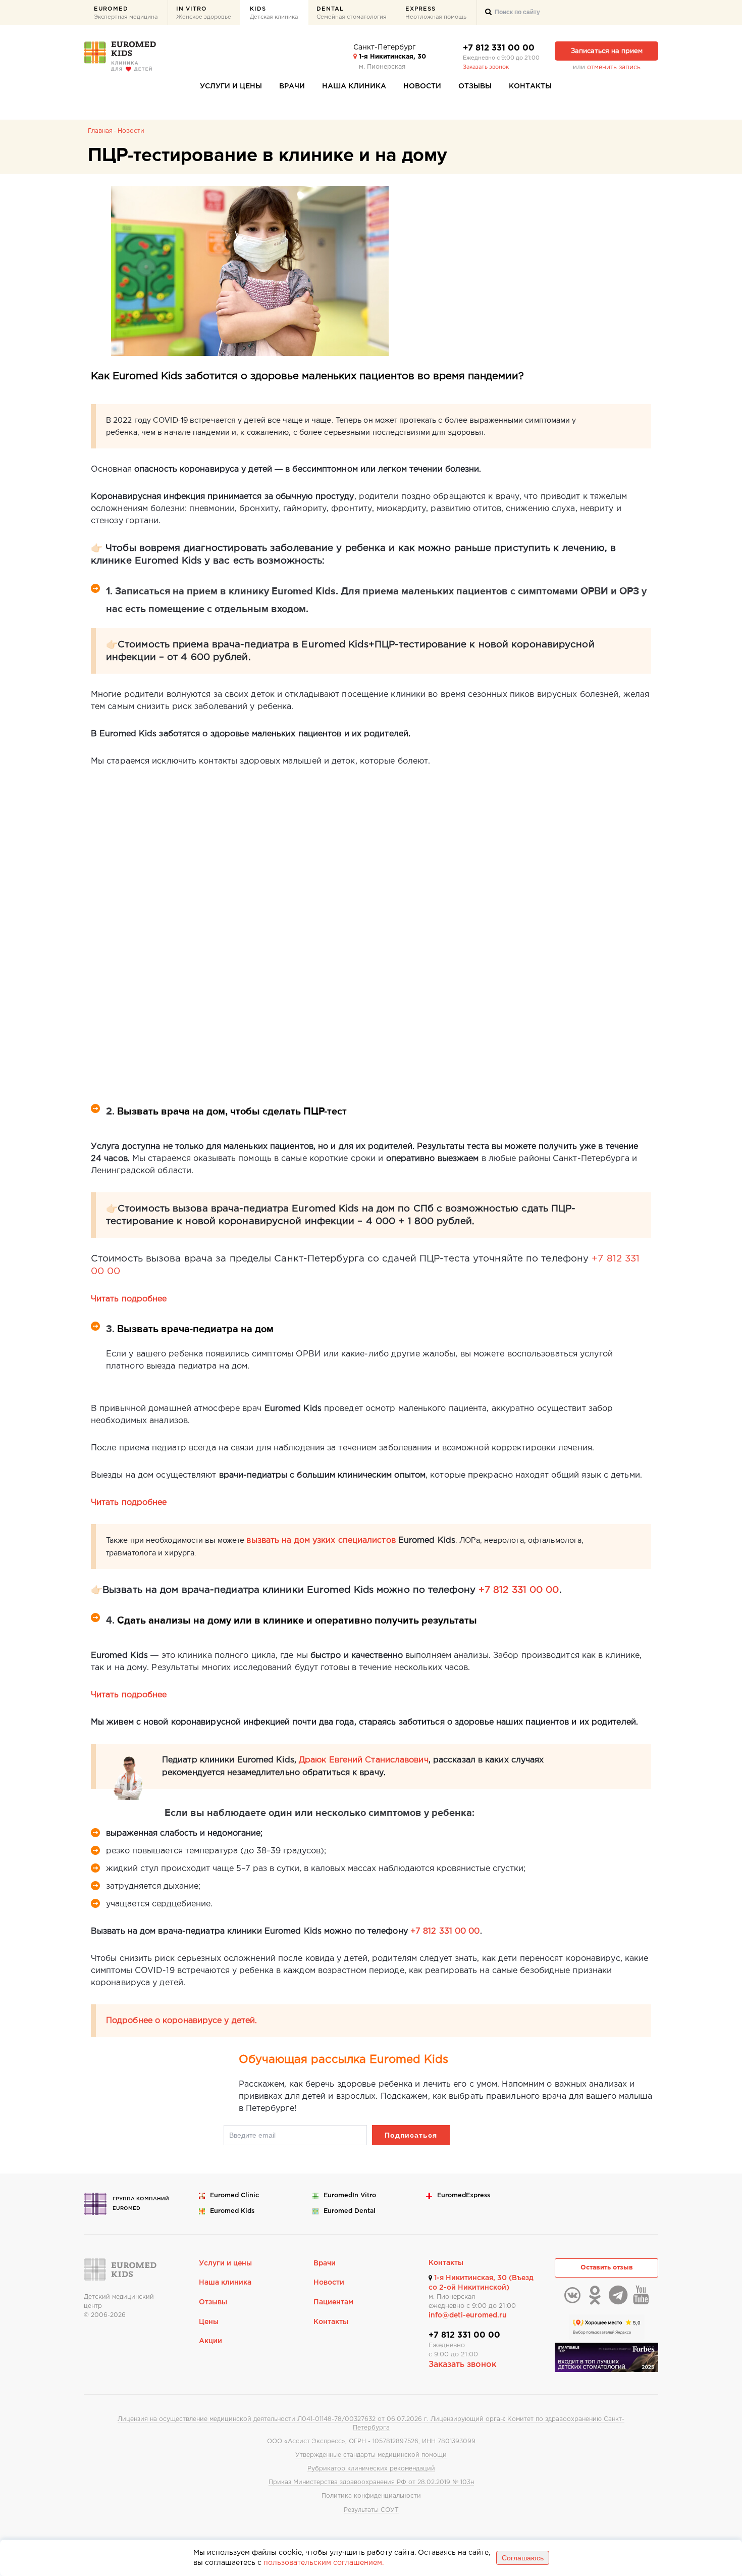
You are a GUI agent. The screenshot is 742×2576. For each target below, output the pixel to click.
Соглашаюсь (523, 2558)
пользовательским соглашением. (324, 2563)
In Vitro (204, 13)
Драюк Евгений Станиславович (364, 1760)
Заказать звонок (486, 67)
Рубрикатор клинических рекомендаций (371, 2469)
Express (436, 13)
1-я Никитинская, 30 (391, 57)
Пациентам (333, 2302)
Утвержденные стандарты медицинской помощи (371, 2455)
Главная (100, 131)
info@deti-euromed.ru (468, 2315)
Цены (209, 2322)
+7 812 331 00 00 (499, 48)
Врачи (292, 86)
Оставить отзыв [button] (607, 2268)
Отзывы (475, 86)
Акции (210, 2341)
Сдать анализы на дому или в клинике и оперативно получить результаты (298, 1621)
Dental (352, 13)
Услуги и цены (231, 86)
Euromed (126, 13)
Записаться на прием (607, 51)
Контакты (530, 86)
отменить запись (614, 67)
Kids (274, 13)
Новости (422, 86)
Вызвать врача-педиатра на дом (195, 1329)
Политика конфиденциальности (371, 2496)
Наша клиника (354, 86)
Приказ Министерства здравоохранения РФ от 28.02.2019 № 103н (371, 2482)
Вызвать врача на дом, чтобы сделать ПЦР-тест (232, 1112)
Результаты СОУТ (371, 2510)
